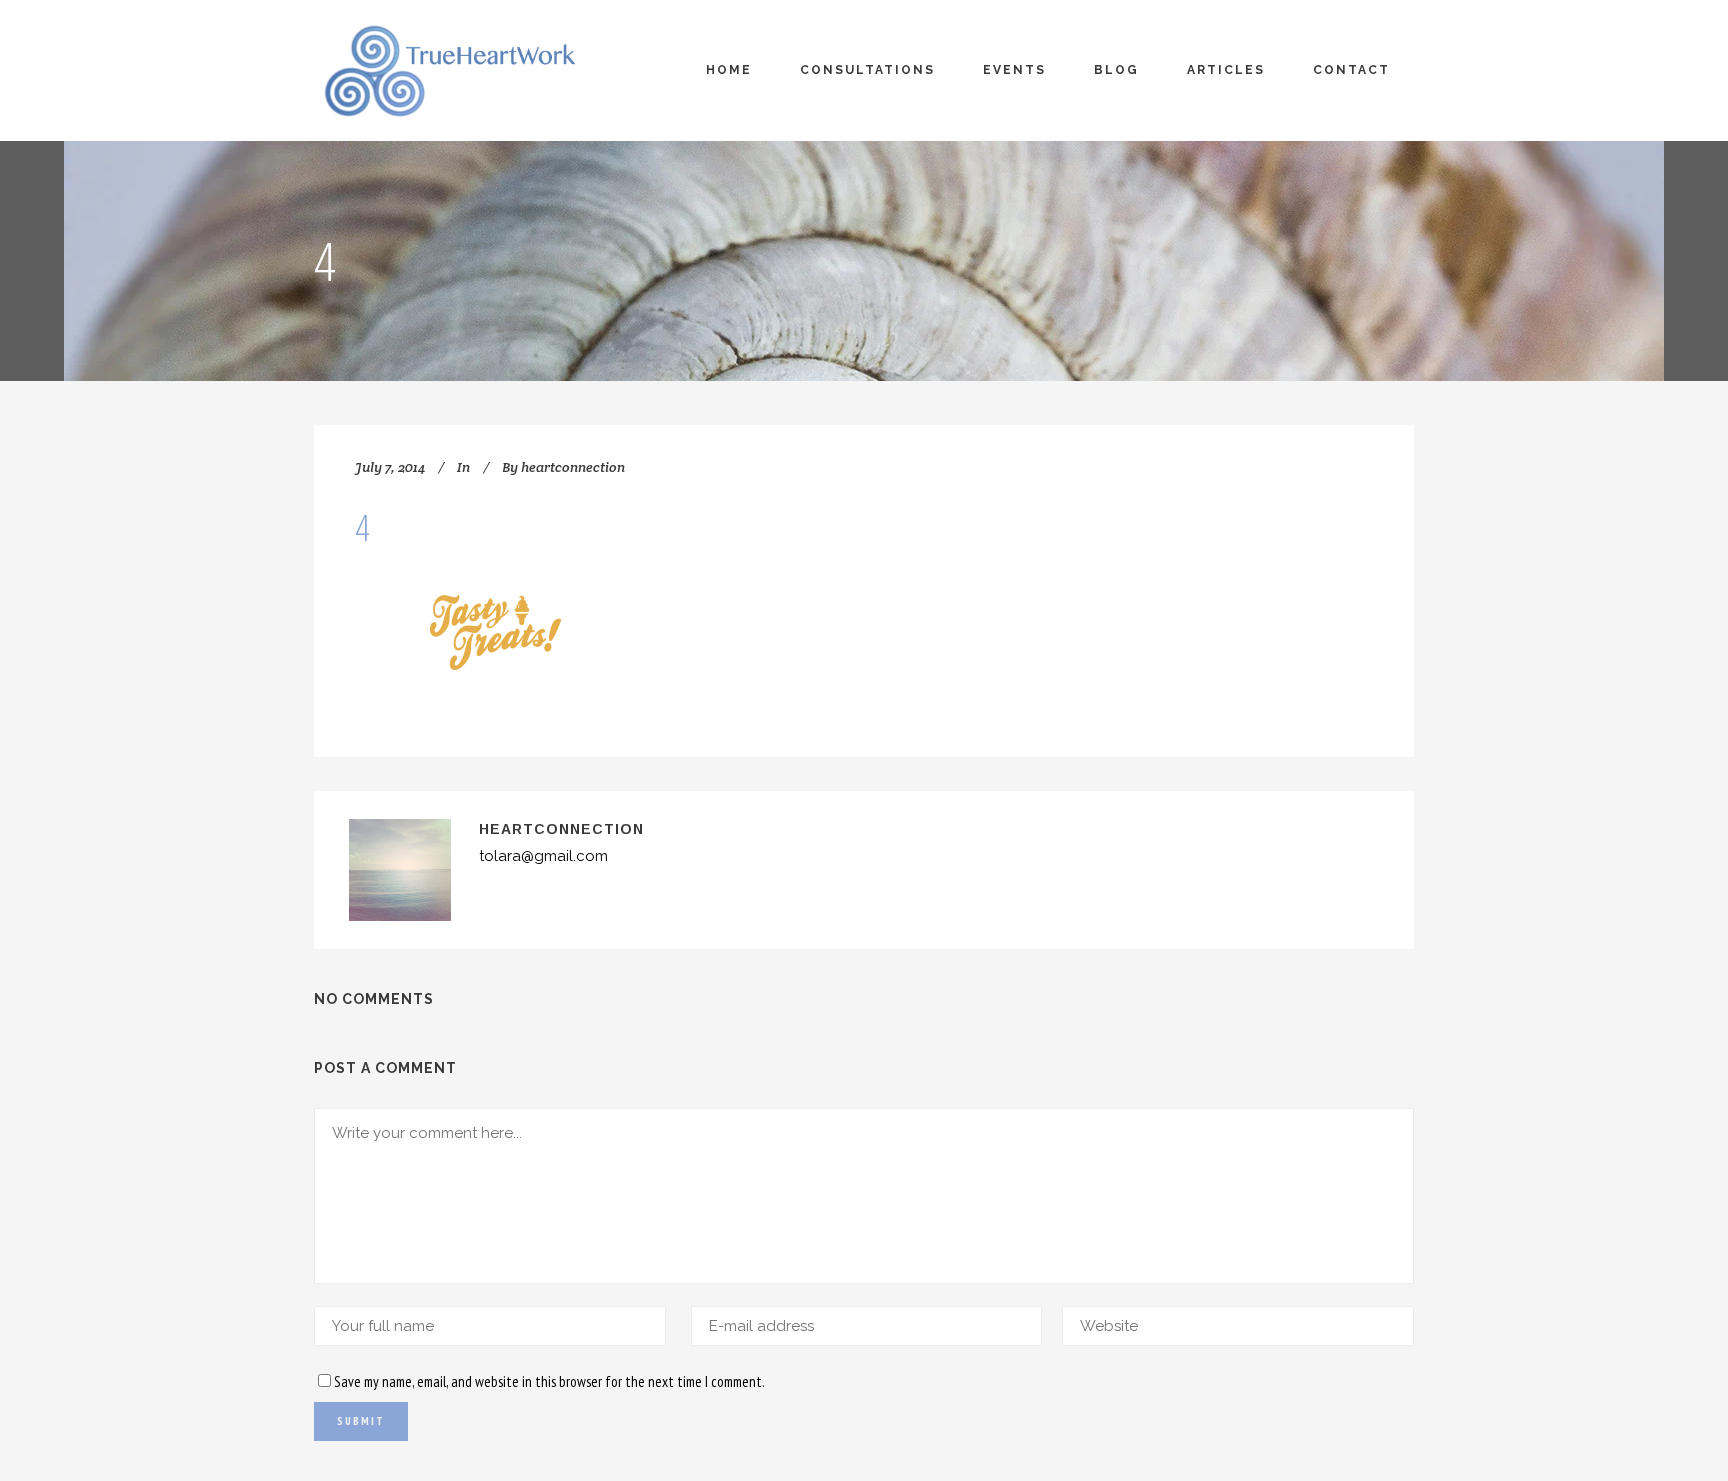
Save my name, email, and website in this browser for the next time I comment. (549, 1381)
